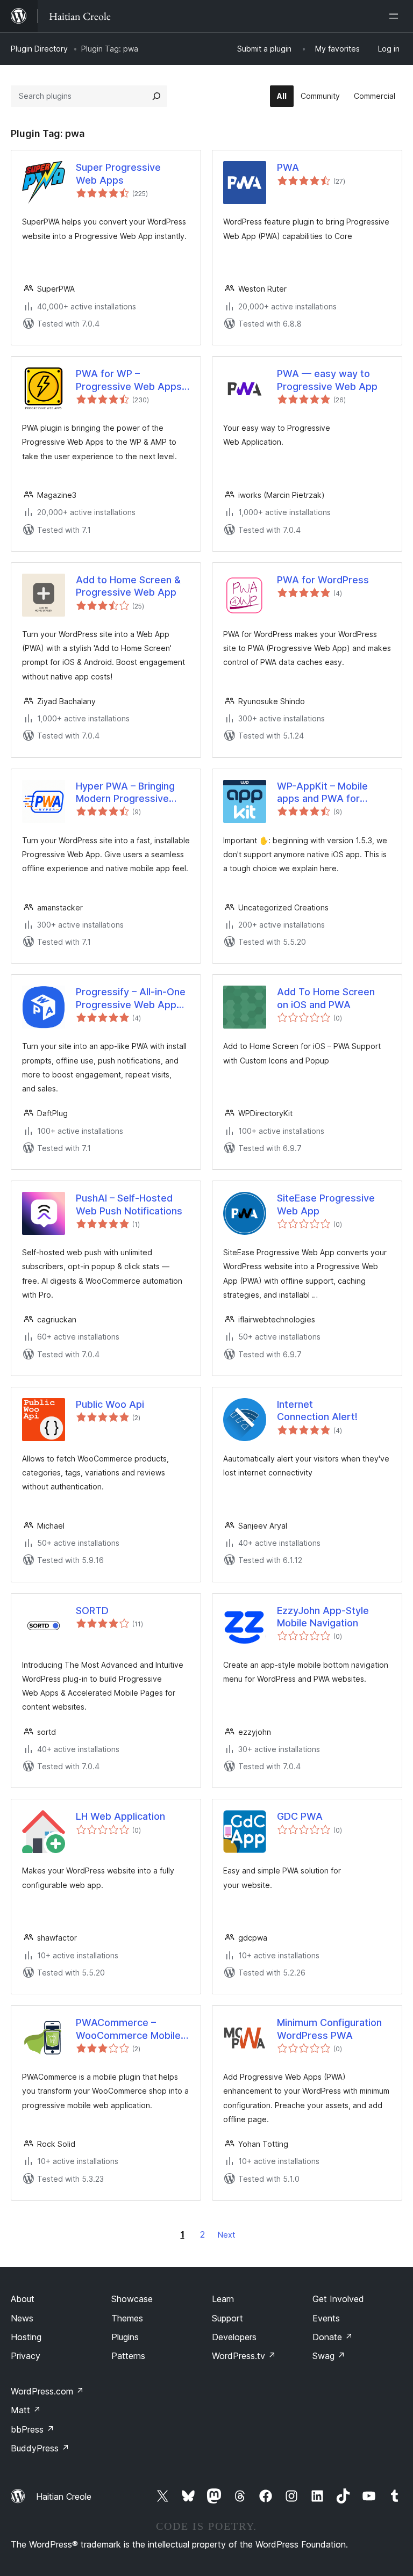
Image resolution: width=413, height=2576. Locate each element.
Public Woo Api (110, 1404)
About (23, 2299)
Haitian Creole (64, 2497)
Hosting (26, 2337)
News (22, 2318)
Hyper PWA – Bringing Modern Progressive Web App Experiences (127, 793)
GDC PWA (300, 1816)
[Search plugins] (156, 96)
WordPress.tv (244, 2356)
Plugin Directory (39, 49)
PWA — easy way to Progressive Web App (327, 380)
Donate (333, 2337)
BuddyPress (40, 2448)
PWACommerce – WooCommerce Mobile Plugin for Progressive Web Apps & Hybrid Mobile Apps (128, 2029)
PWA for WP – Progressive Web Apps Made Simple (129, 380)
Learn (223, 2299)
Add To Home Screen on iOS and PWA (326, 998)
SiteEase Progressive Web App (326, 1204)
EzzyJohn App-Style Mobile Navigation (323, 1617)
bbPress (33, 2429)
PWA (288, 167)
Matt (26, 2410)
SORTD (92, 1611)
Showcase (132, 2299)
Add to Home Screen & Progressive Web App (128, 586)
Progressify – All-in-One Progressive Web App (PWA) (131, 998)
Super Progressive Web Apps (118, 173)
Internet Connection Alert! (317, 1410)
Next (226, 2235)
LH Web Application (120, 1816)
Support (227, 2318)
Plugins (125, 2337)
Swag (329, 2356)
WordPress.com (47, 2391)
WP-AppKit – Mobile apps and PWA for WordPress (322, 793)
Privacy (26, 2356)
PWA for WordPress (323, 580)
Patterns (128, 2356)
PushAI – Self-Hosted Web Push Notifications (129, 1204)
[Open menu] (396, 16)
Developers (234, 2337)
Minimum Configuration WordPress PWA (329, 2029)
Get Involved (338, 2299)
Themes (127, 2318)
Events (326, 2318)
